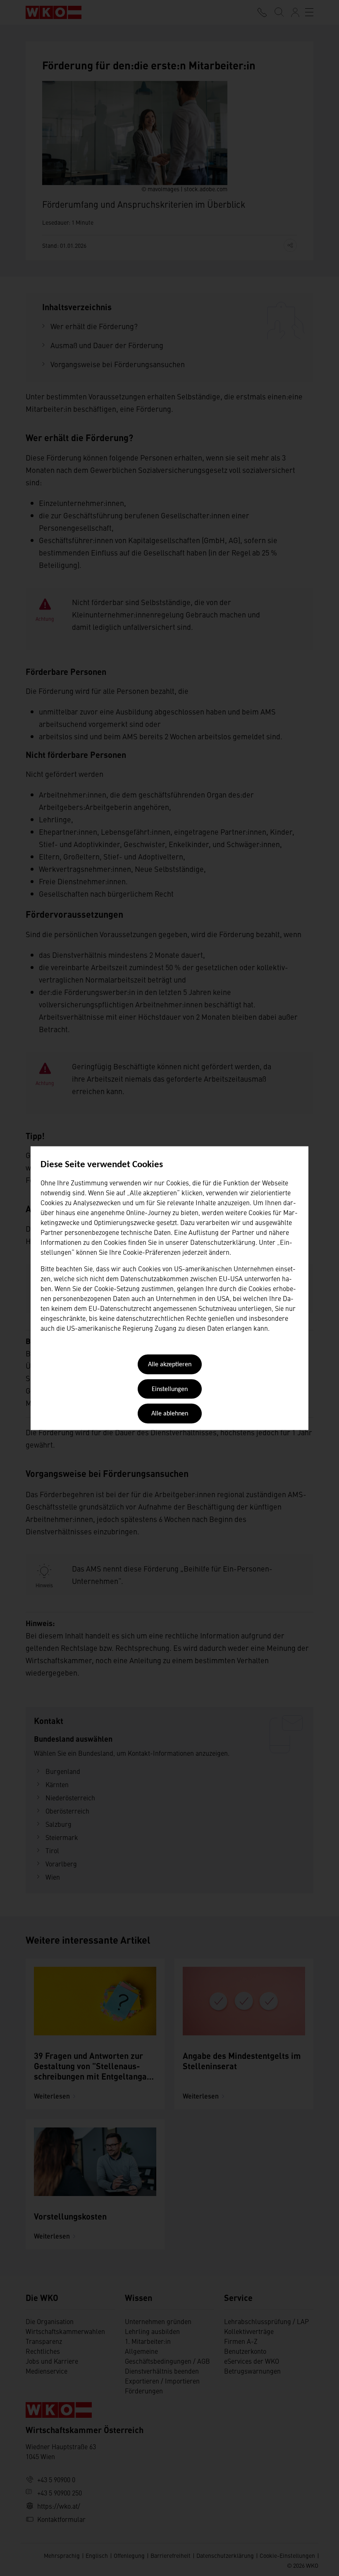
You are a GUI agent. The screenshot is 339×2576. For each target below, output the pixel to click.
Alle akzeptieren (170, 1365)
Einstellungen (170, 1389)
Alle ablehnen (170, 1414)
